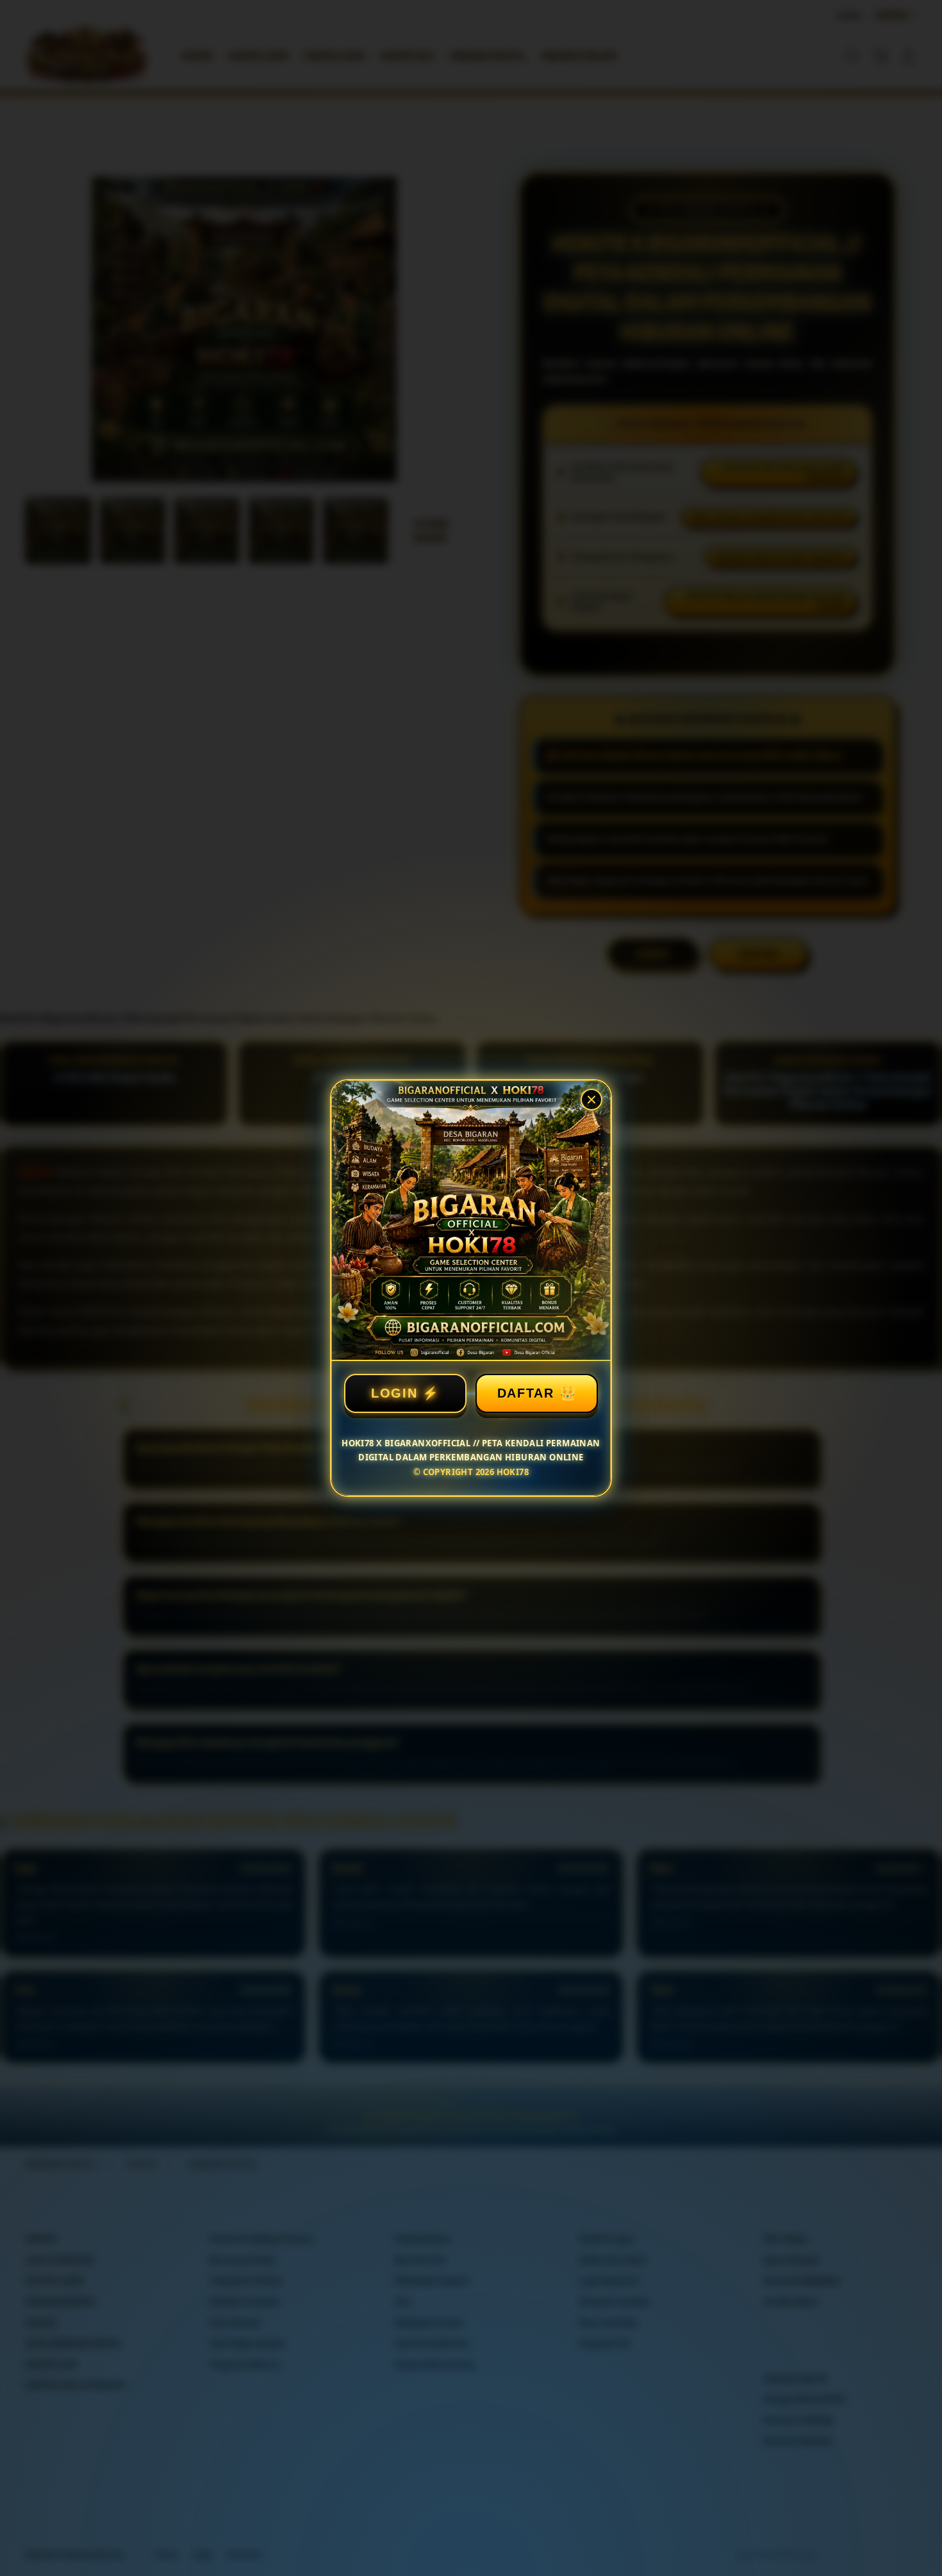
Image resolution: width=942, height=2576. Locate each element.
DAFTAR (526, 1393)
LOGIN (394, 1393)
